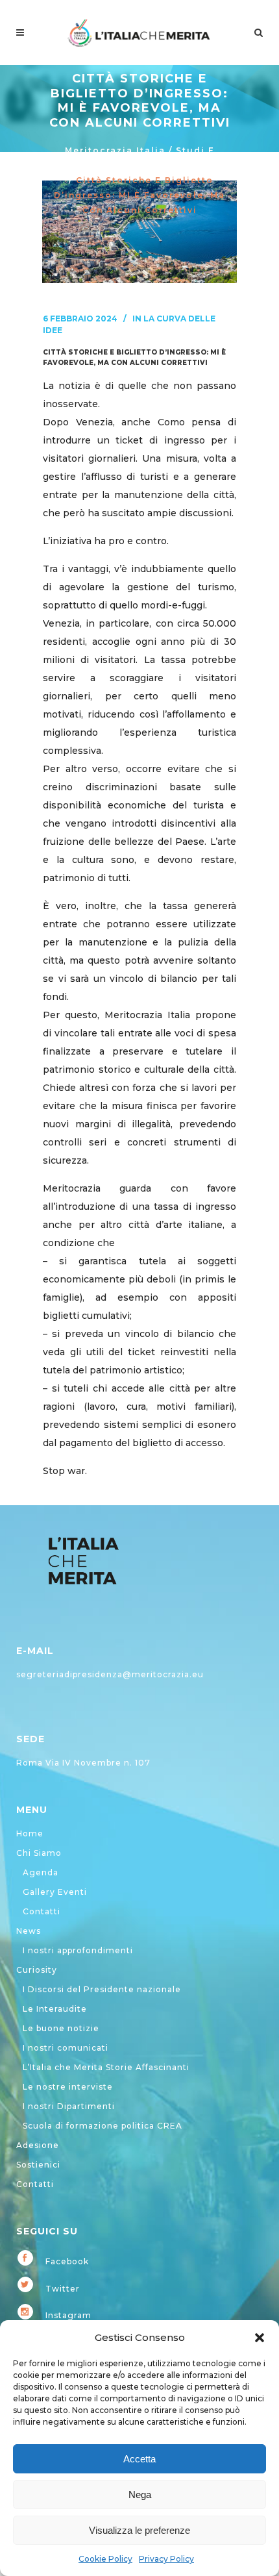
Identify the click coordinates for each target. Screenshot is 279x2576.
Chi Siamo (39, 1853)
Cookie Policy (105, 2559)
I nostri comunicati (66, 2048)
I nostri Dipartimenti (69, 2106)
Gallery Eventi (55, 1892)
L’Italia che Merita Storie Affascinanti (106, 2067)
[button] (260, 2338)
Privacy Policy (166, 2559)
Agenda (41, 1872)
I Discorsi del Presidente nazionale (102, 1989)
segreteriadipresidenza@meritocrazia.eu (110, 1674)
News (29, 1931)
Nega (140, 2495)
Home (30, 1833)
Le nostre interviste (68, 2087)
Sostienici (38, 2165)
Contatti (42, 1911)
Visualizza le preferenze (139, 2530)
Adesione (38, 2145)
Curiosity (37, 1970)
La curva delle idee (171, 165)
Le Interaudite (55, 2009)
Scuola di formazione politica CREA (103, 2126)
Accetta (139, 2459)
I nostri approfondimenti (78, 1950)
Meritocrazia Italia (115, 150)
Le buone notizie (61, 2028)
